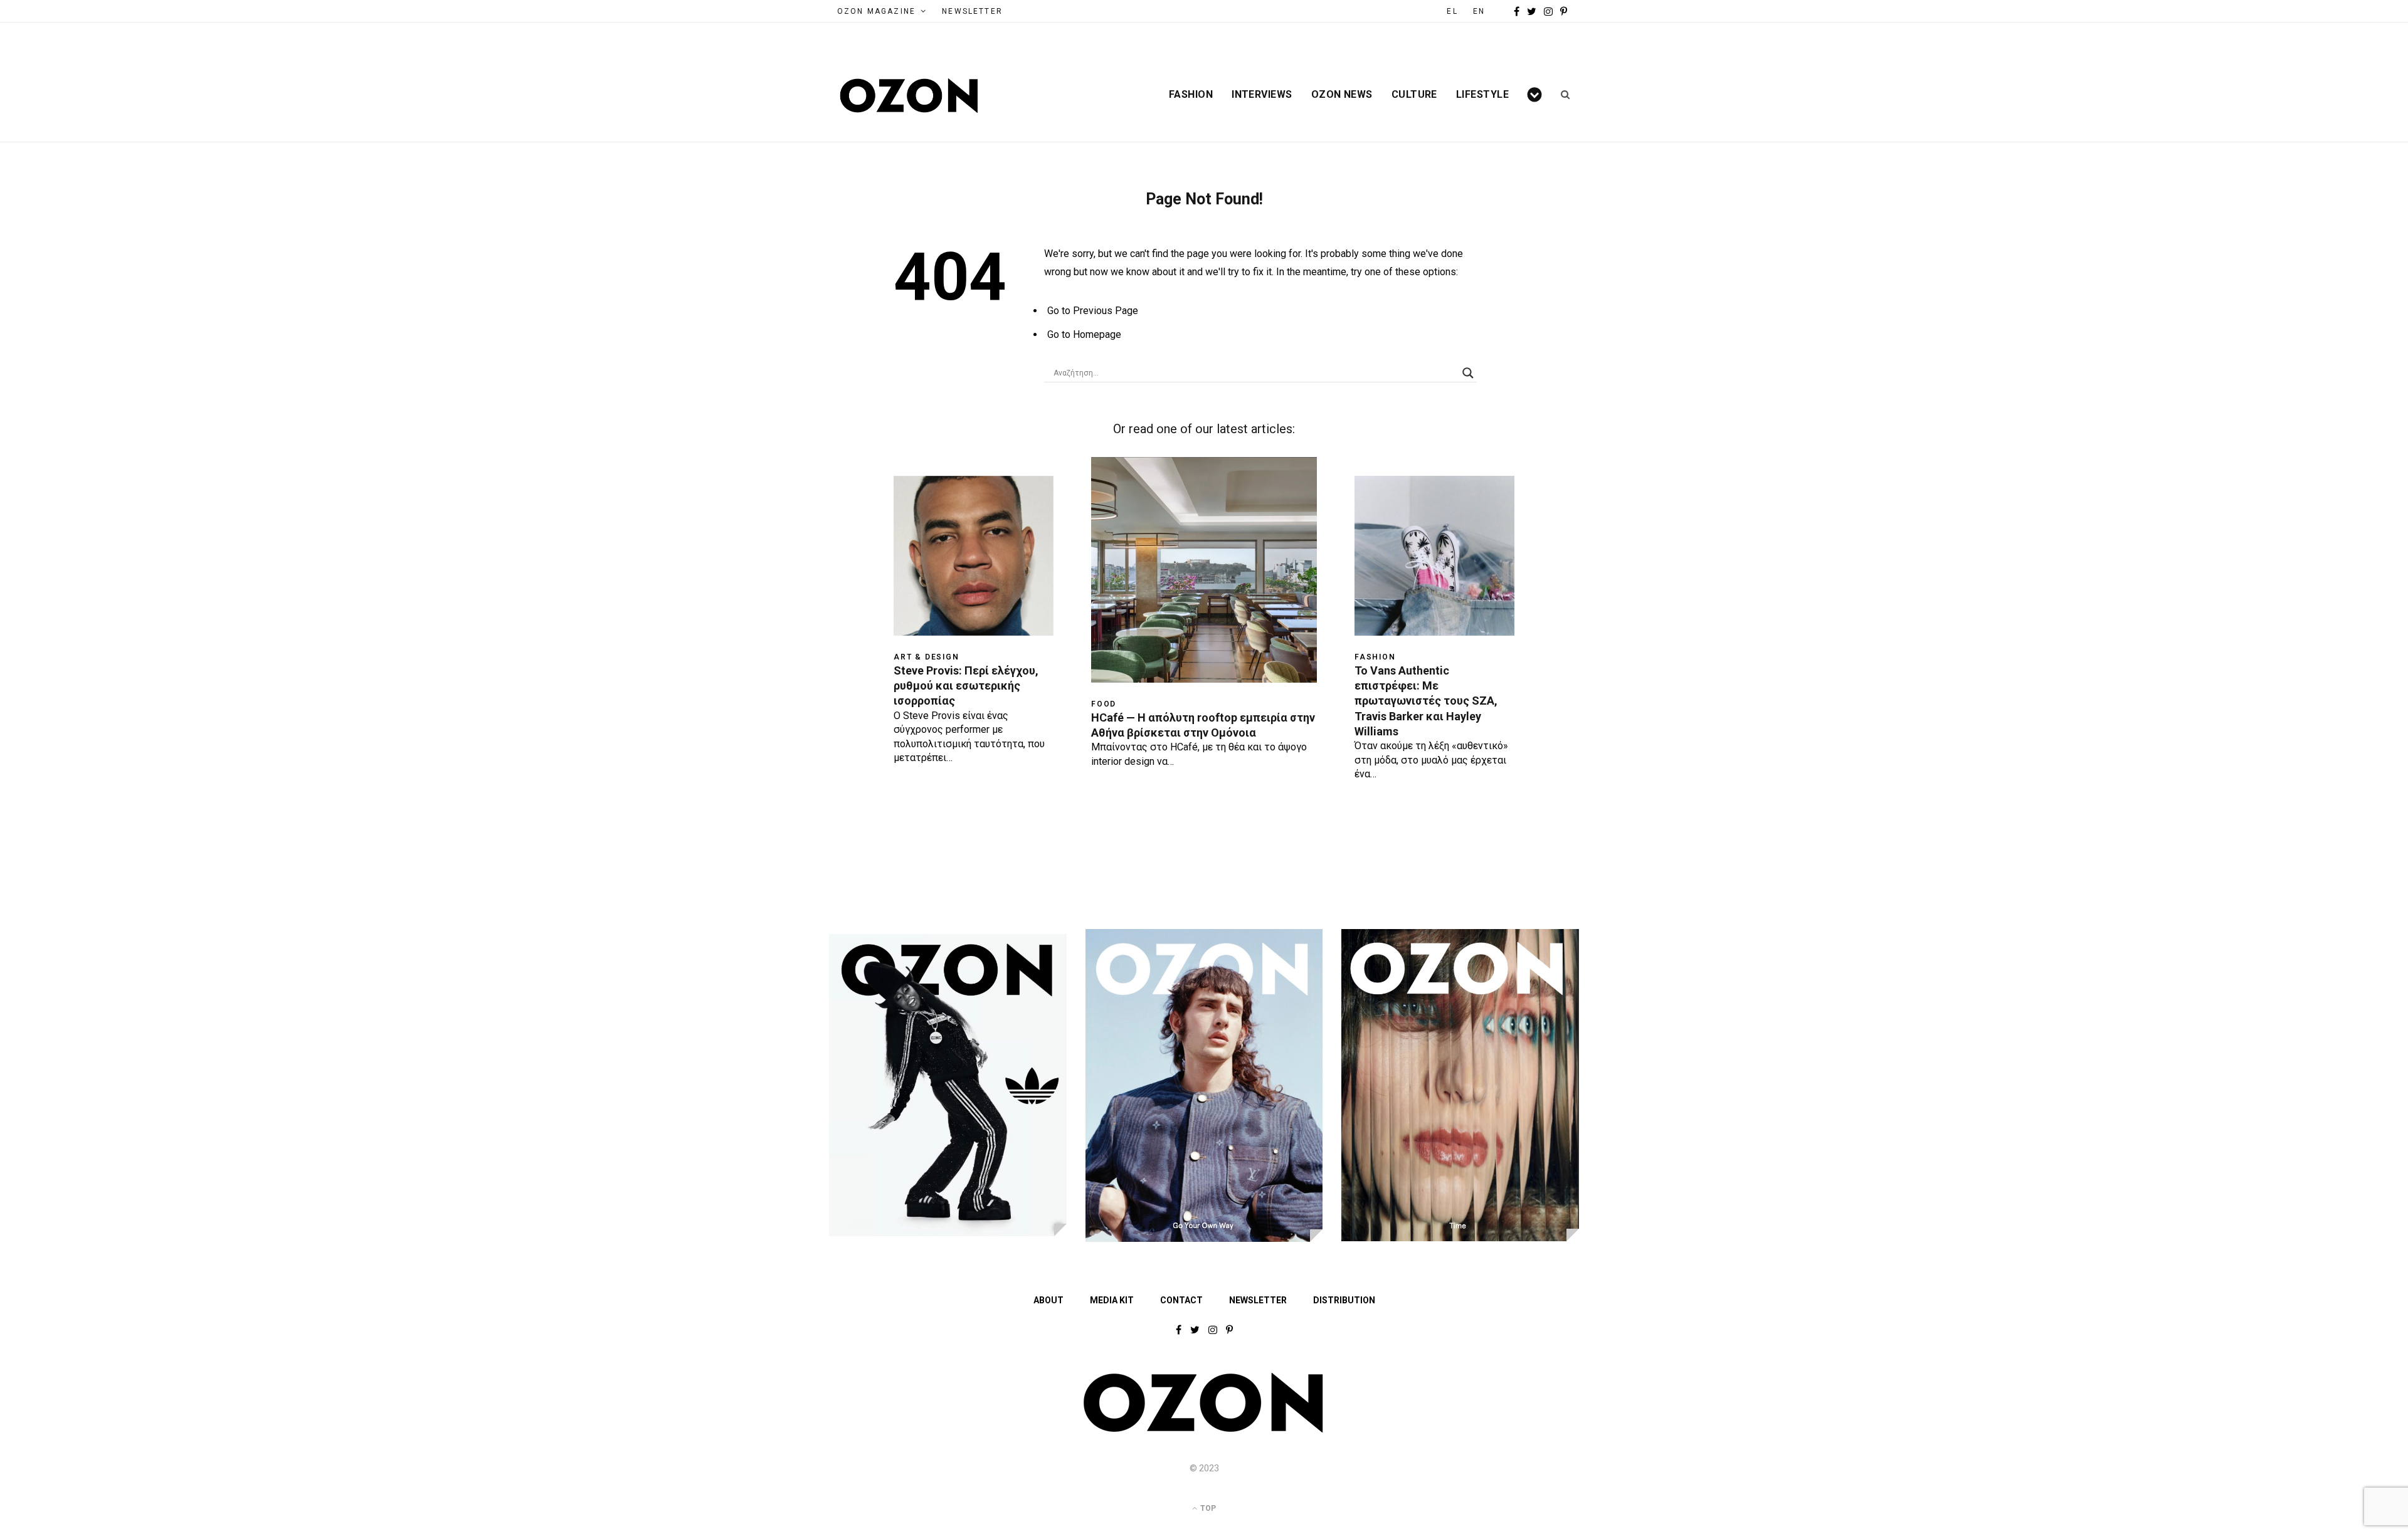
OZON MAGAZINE (876, 11)
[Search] (1561, 95)
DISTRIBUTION (1344, 1300)
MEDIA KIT (1112, 1300)
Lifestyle (1482, 95)
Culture (1414, 95)
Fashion (1191, 95)
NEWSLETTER (972, 11)
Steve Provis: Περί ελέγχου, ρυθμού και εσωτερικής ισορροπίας (966, 686)
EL (1452, 11)
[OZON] (1204, 1430)
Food (1104, 704)
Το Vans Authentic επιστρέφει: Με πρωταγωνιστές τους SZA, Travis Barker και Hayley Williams (1426, 701)
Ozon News (1342, 95)
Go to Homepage (1084, 334)
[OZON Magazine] (909, 96)
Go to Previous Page (1093, 311)
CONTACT (1181, 1300)
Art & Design (927, 657)
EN (1479, 11)
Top (1207, 1508)
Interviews (1262, 95)
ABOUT (1048, 1300)
